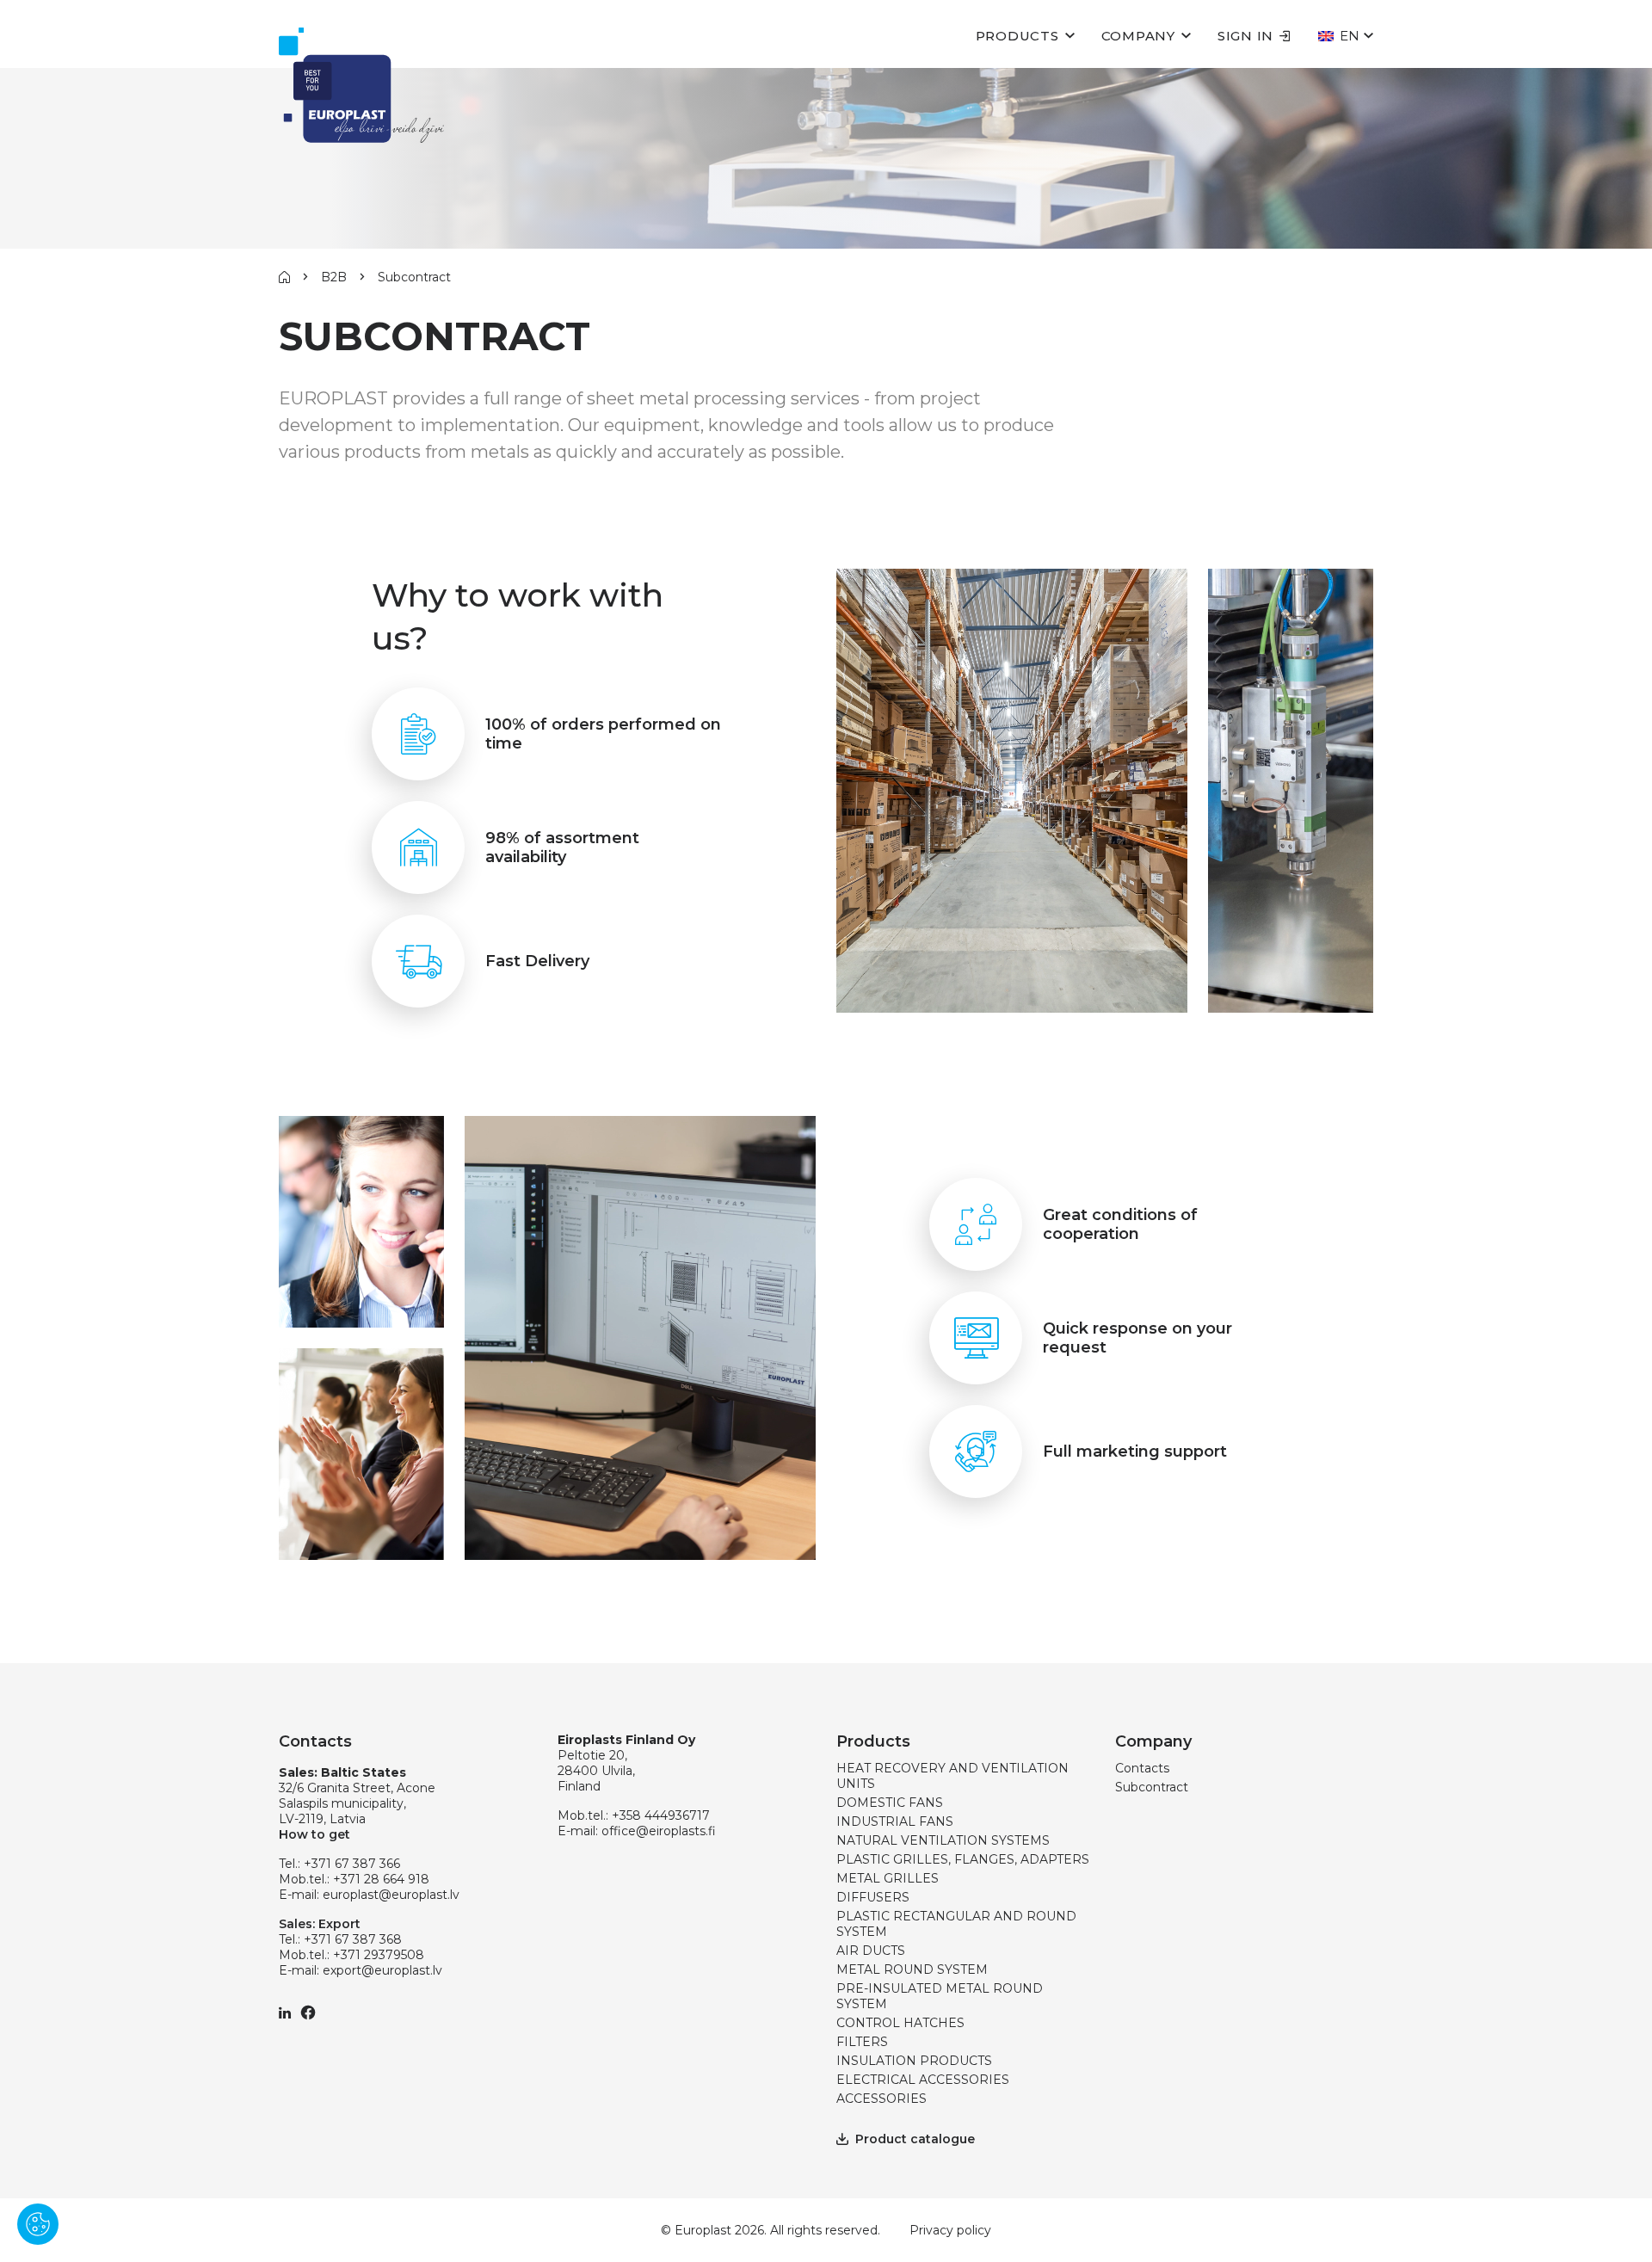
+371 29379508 (379, 1955)
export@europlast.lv (382, 1970)
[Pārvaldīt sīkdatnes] (38, 2224)
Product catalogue (915, 2139)
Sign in (1245, 36)
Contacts (1142, 1768)
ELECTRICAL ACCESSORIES (923, 2080)
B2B (334, 277)
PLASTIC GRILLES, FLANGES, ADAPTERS (963, 1859)
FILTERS (862, 2042)
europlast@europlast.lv (391, 1895)
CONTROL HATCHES (900, 2023)
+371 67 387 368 (353, 1939)
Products (1017, 36)
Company (1138, 36)
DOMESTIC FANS (890, 1803)
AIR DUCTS (871, 1951)
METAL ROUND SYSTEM (912, 1969)
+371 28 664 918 (381, 1879)
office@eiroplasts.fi (659, 1831)
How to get (314, 1834)
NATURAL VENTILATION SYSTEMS (943, 1840)
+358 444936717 (661, 1815)
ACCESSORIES (881, 2099)
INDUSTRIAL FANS (895, 1821)
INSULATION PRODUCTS (914, 2061)
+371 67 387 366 (352, 1864)
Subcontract (1152, 1787)
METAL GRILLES (888, 1878)
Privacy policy (950, 2230)
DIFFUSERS (873, 1897)
